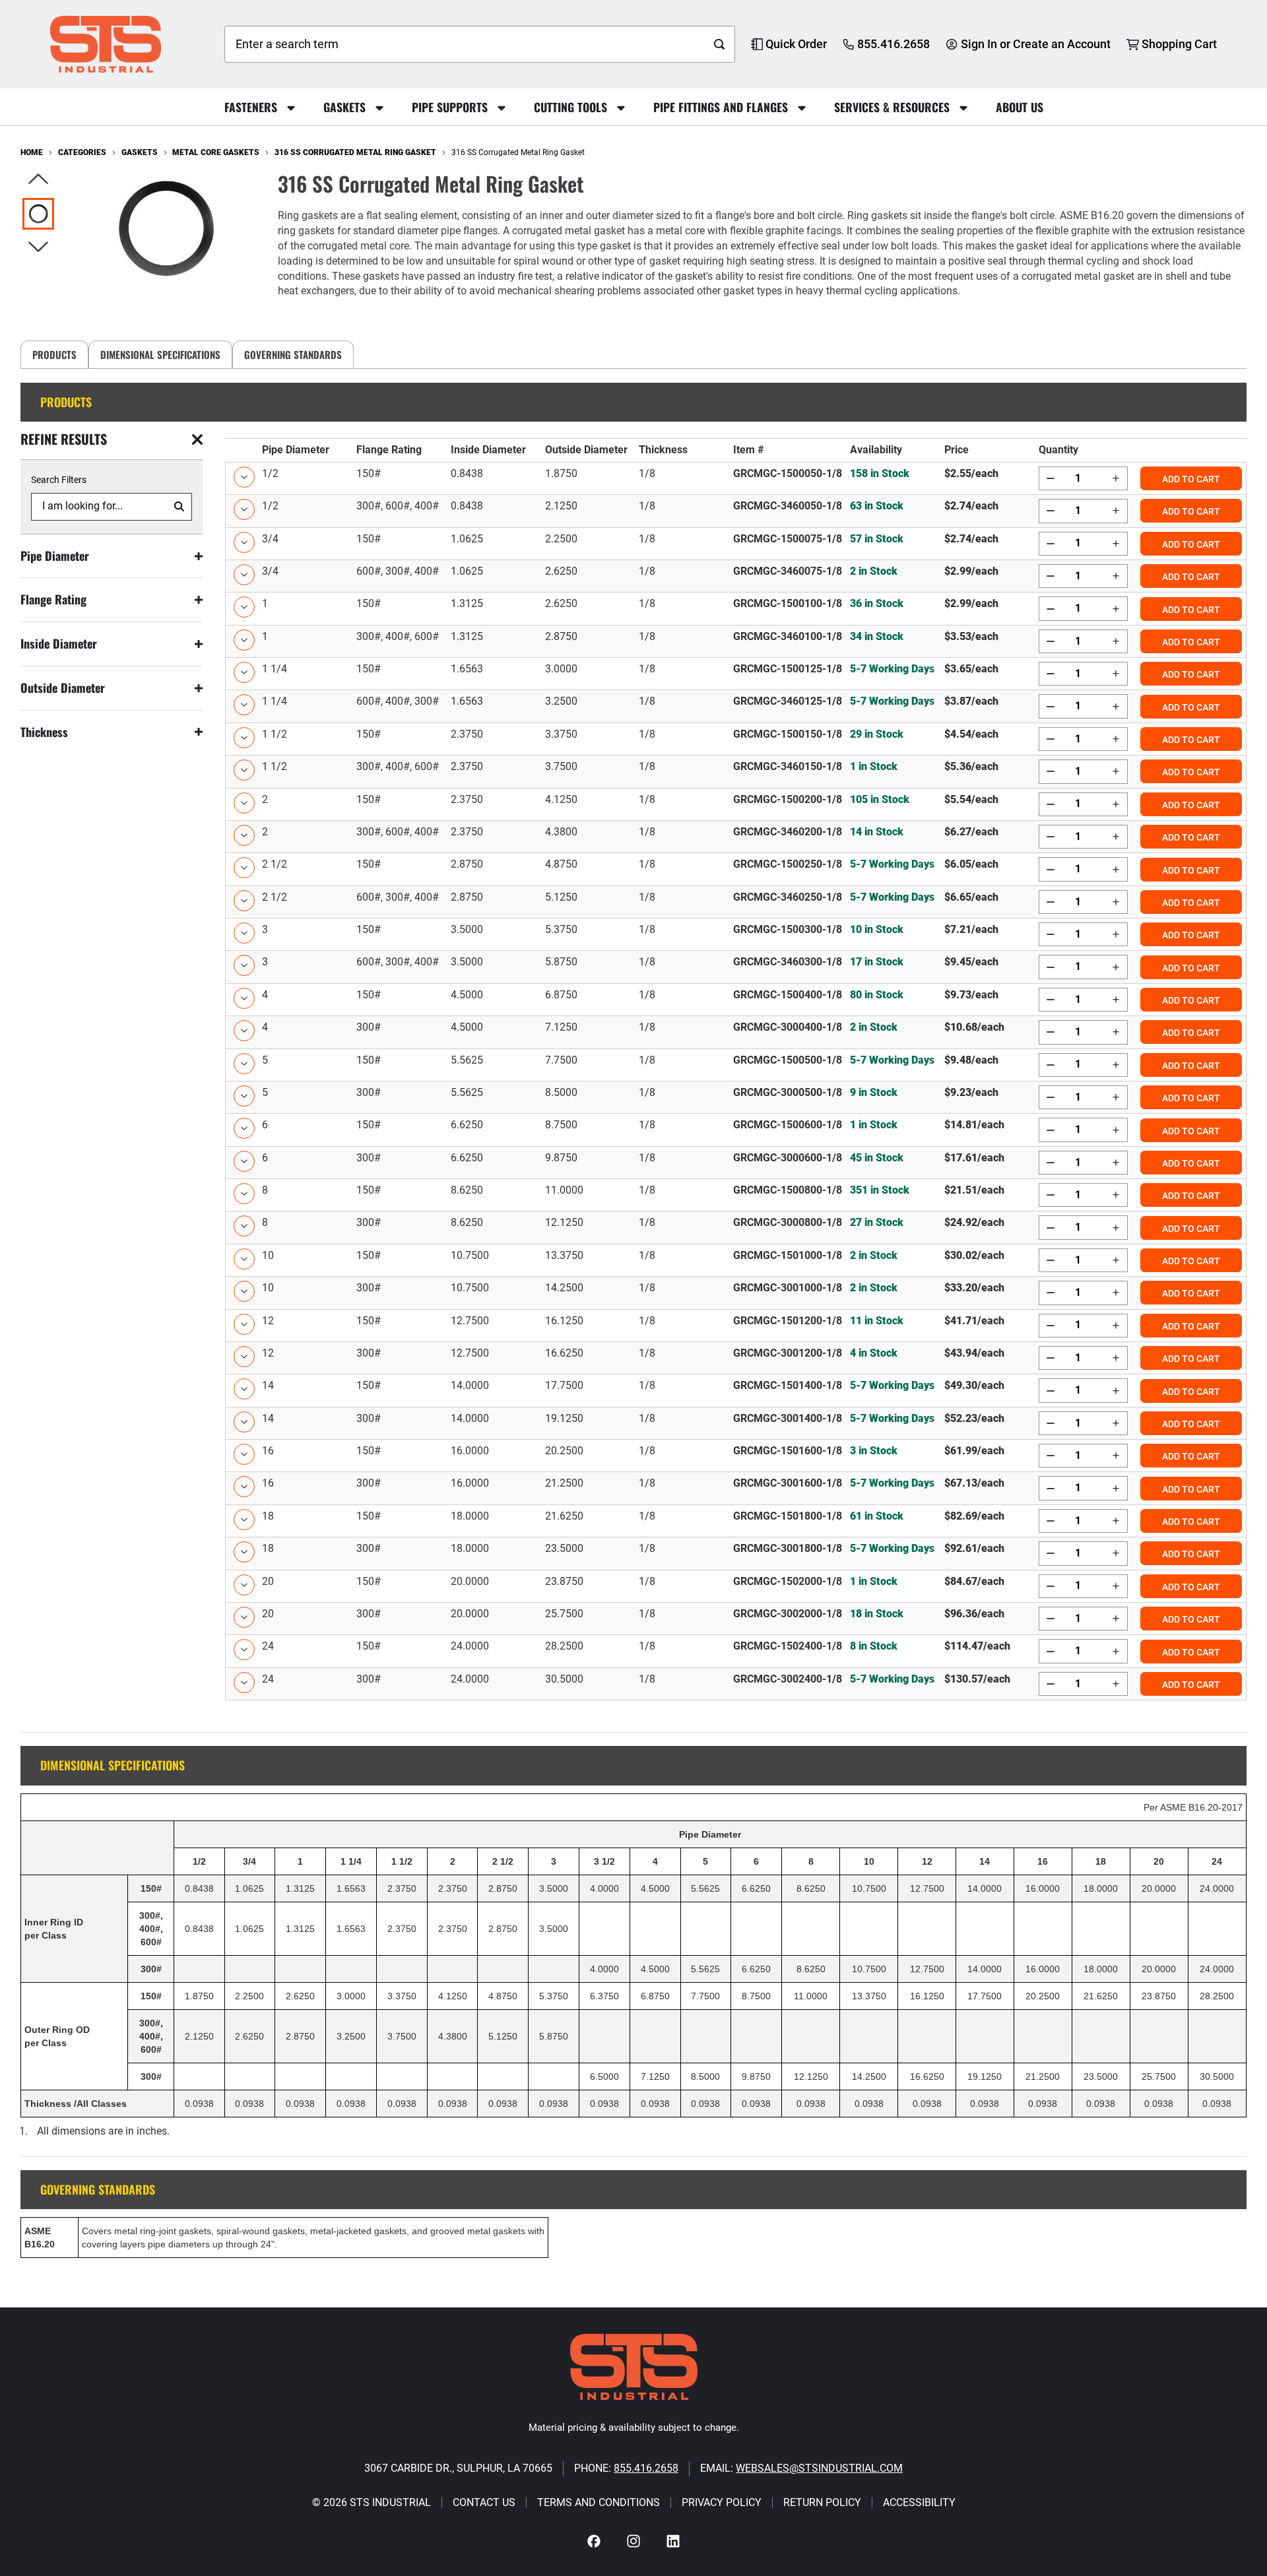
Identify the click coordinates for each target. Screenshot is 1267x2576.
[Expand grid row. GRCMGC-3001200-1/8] (736, 1358)
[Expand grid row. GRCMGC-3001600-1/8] (736, 1488)
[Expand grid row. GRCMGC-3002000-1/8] (736, 1618)
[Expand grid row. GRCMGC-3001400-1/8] (736, 1423)
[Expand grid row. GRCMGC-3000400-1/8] (736, 1032)
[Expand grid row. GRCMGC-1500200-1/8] (736, 804)
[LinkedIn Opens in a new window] (673, 2541)
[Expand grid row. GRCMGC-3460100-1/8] (736, 641)
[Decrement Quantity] (1051, 478)
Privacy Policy (722, 2503)
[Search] (720, 44)
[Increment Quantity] (1115, 478)
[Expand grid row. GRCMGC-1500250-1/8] (736, 869)
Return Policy (822, 2503)
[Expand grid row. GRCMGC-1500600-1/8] (736, 1129)
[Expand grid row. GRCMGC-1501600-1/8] (736, 1455)
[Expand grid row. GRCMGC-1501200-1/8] (736, 1325)
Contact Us (484, 2503)
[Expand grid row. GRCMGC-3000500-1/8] (736, 1097)
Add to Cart (1191, 479)
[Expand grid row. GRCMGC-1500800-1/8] (736, 1195)
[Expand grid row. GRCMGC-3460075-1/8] (736, 576)
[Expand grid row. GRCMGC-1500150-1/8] (736, 739)
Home (32, 152)
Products (54, 354)
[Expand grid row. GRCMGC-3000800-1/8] (736, 1227)
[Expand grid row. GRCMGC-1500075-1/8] (736, 543)
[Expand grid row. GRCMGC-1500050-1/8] (736, 478)
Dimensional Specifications (160, 354)
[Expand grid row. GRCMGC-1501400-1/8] (736, 1390)
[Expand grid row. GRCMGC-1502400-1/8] (736, 1651)
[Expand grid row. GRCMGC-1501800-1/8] (736, 1521)
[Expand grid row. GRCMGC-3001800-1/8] (736, 1553)
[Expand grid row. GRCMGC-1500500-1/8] (736, 1065)
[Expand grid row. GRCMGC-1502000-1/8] (736, 1586)
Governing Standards (293, 354)
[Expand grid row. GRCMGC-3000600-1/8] (736, 1162)
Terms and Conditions (599, 2503)
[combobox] (465, 44)
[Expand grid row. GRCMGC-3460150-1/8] (736, 771)
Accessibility (919, 2503)
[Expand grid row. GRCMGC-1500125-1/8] (736, 673)
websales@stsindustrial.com (819, 2468)
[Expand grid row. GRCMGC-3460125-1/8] (736, 706)
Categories (82, 152)
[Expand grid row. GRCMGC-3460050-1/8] (736, 510)
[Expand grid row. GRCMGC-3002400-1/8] (736, 1684)
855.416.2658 (646, 2468)
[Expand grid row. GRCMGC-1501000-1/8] (736, 1260)
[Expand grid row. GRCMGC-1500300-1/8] (736, 934)
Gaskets (140, 152)
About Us (1020, 107)
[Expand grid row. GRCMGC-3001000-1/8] (736, 1292)
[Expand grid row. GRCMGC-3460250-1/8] (736, 902)
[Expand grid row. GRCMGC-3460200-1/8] (736, 836)
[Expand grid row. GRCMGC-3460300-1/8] (736, 966)
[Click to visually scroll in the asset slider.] (38, 180)
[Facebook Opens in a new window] (594, 2541)
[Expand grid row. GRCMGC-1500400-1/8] (736, 999)
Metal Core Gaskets (216, 152)
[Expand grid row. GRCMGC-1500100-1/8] (736, 608)
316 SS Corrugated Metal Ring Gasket (355, 152)
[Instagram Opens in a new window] (633, 2541)
